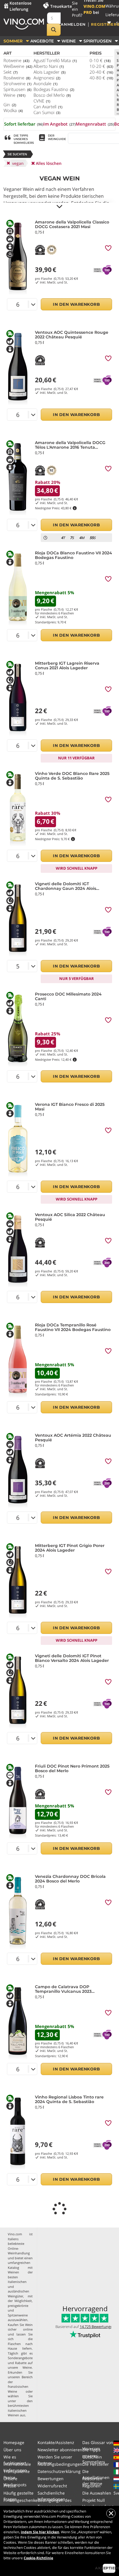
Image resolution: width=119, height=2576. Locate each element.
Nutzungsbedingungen (60, 2464)
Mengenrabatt (95, 124)
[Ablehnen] (111, 2513)
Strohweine (17, 83)
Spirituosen (17, 89)
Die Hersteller (96, 2464)
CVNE (42, 101)
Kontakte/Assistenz (56, 2442)
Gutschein (92, 2457)
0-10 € (100, 60)
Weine (14, 95)
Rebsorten (92, 2479)
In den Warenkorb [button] (76, 304)
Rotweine (16, 60)
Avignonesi (47, 78)
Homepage (14, 2442)
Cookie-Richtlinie (38, 2558)
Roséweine (17, 78)
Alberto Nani (49, 66)
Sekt (11, 72)
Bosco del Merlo (52, 95)
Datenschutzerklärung (59, 2471)
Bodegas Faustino (54, 89)
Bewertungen (51, 2479)
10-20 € (101, 66)
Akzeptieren (109, 2568)
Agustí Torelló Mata (55, 60)
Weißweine (18, 66)
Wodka (13, 110)
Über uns (12, 2450)
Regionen (91, 2486)
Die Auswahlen (97, 2493)
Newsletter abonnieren (60, 2450)
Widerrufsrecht (52, 2486)
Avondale (45, 83)
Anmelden (73, 24)
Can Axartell (48, 107)
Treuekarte (61, 6)
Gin (10, 105)
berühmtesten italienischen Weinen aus (18, 2410)
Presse (10, 2486)
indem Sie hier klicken (40, 2532)
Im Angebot (59, 124)
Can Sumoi (47, 112)
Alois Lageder (50, 72)
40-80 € (101, 78)
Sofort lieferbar (24, 124)
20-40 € (101, 72)
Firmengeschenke (21, 2500)
